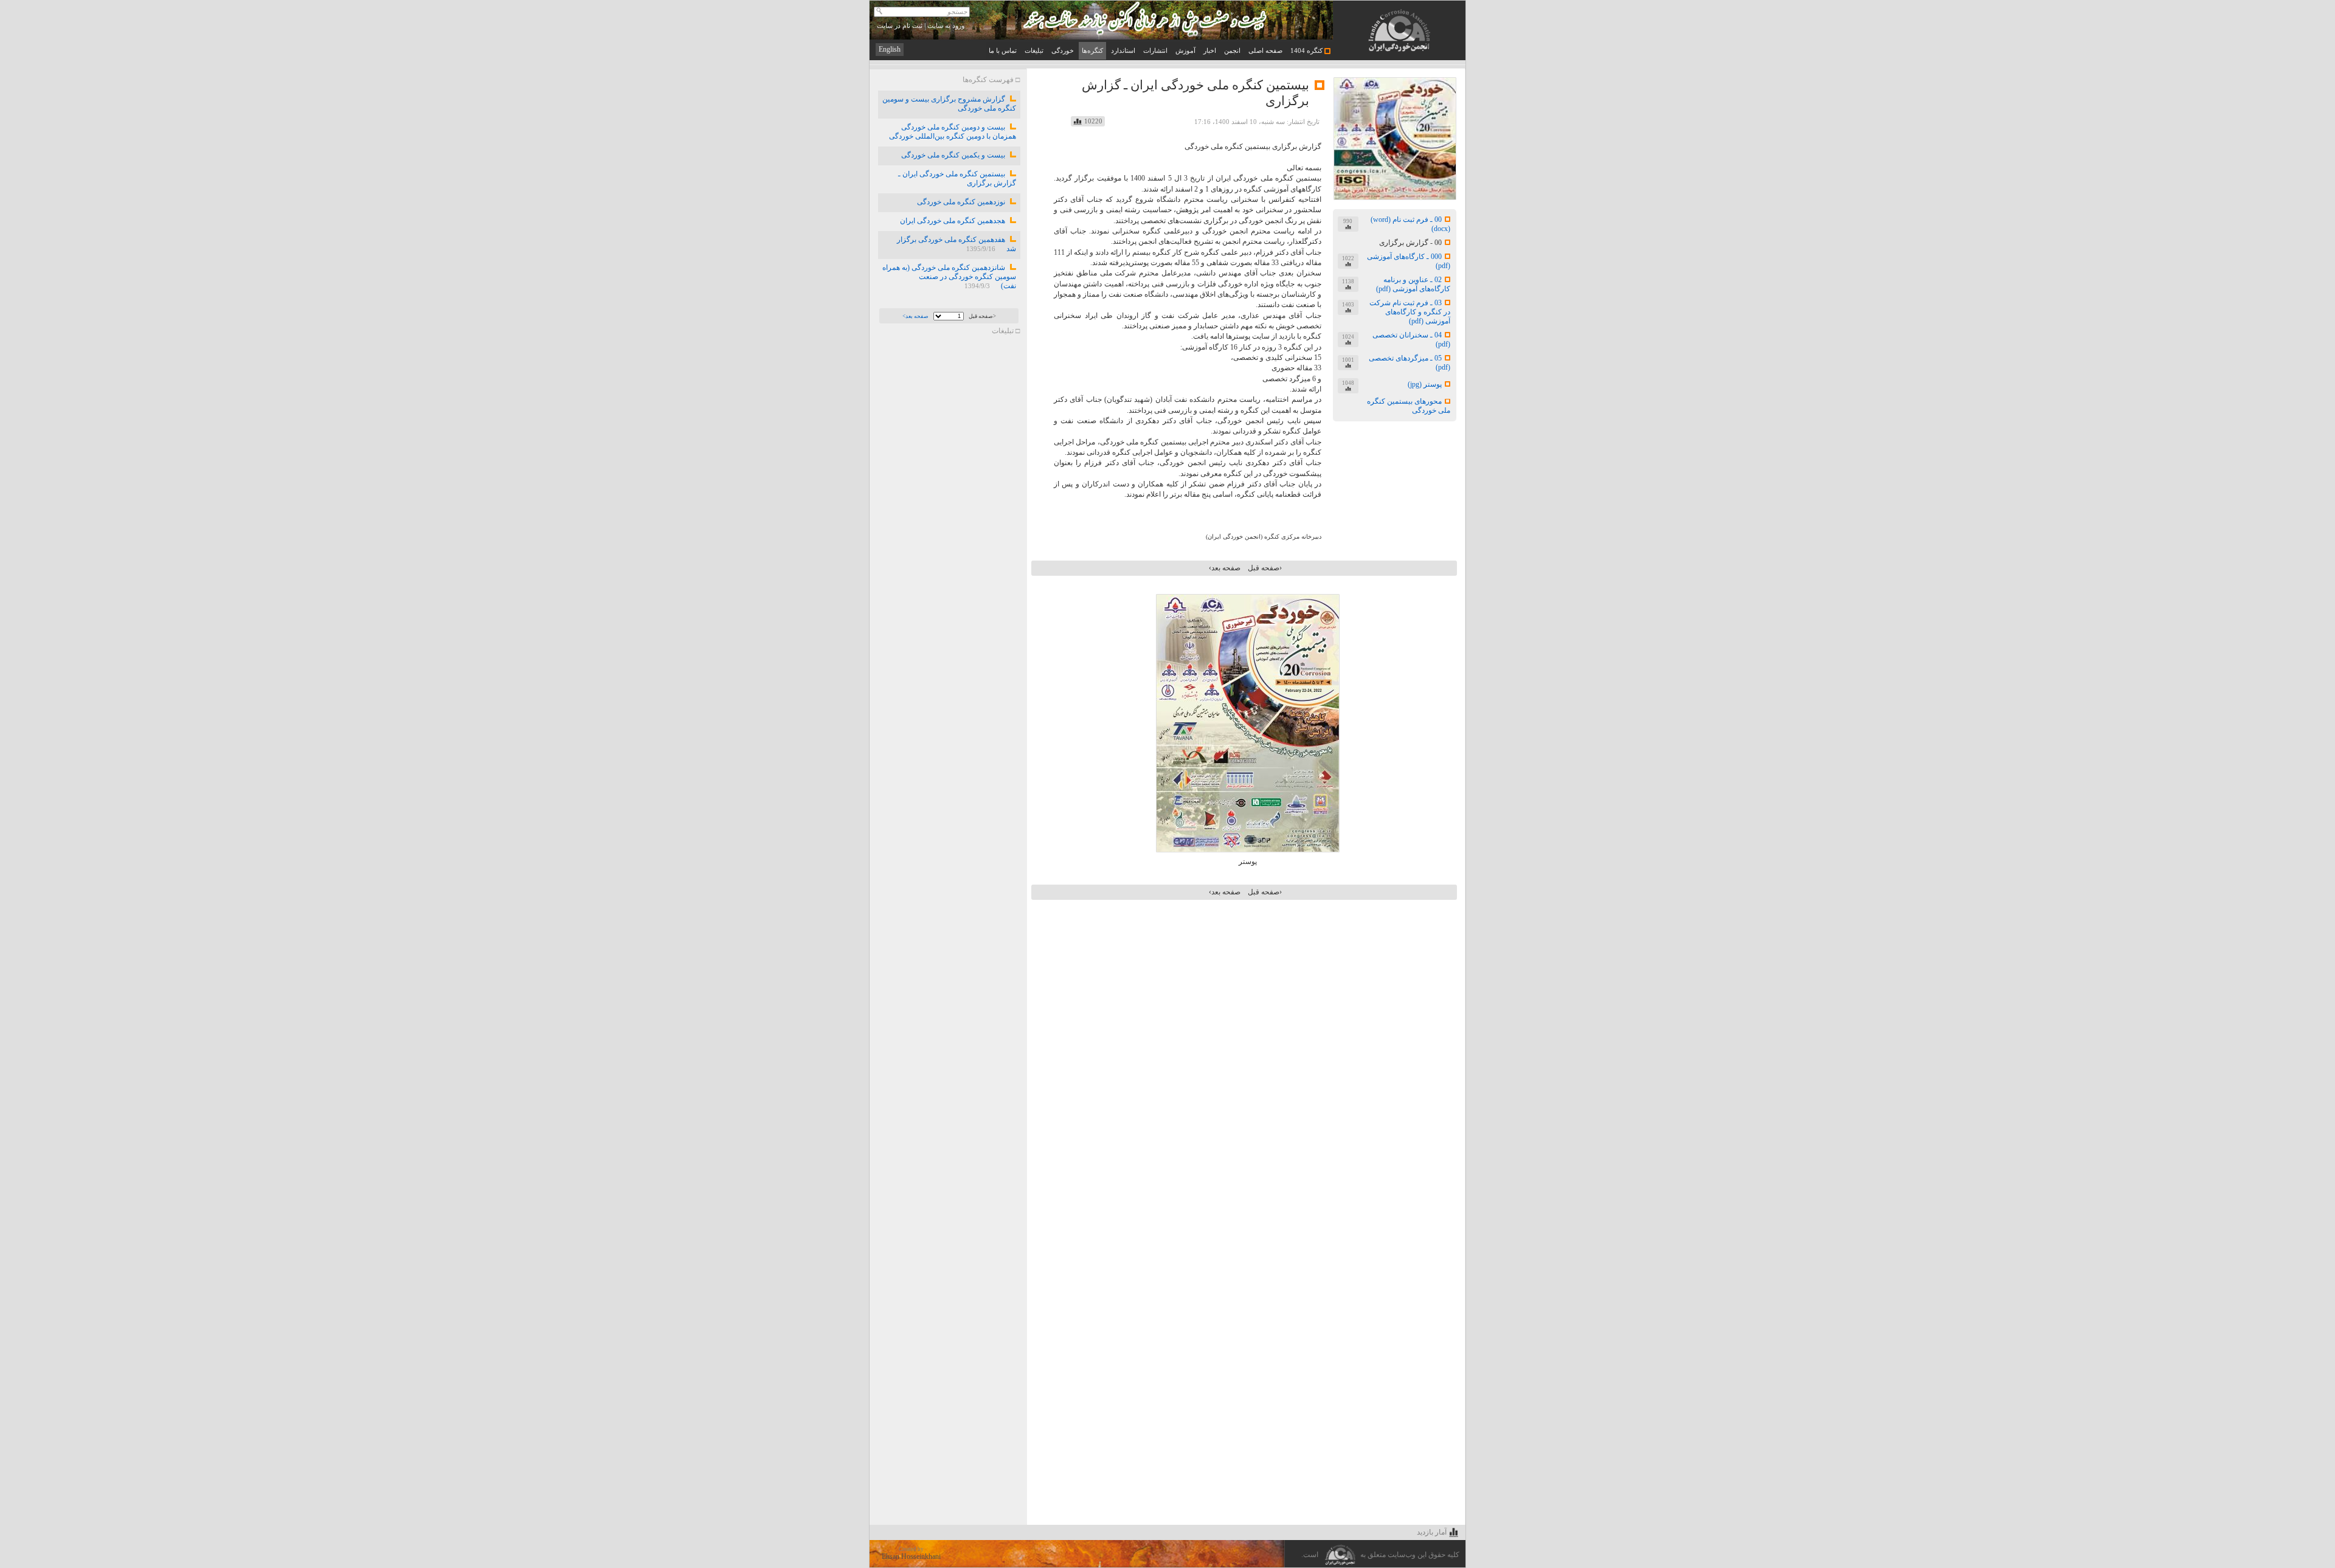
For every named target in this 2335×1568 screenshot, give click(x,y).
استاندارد (1123, 51)
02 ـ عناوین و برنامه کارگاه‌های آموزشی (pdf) (1413, 284)
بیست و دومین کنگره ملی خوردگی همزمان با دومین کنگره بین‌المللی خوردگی (951, 132)
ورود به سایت (946, 26)
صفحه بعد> (915, 316)
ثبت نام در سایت (900, 26)
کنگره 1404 (1307, 51)
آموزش (1185, 51)
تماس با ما (1003, 51)
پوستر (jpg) (1425, 384)
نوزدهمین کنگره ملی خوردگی (960, 202)
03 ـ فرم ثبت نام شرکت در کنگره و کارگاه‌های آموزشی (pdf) (1410, 312)
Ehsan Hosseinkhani (911, 1556)
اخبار (1210, 51)
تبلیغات (1034, 51)
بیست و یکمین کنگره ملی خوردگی (952, 155)
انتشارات (1155, 51)
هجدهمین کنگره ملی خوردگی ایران (952, 221)
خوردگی (1063, 51)
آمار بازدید (1432, 1532)
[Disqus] (1246, 1052)
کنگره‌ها (1092, 51)
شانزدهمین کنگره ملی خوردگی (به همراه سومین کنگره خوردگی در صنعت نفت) (949, 277)
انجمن (1232, 51)
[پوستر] (1248, 850)
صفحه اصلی (1265, 51)
